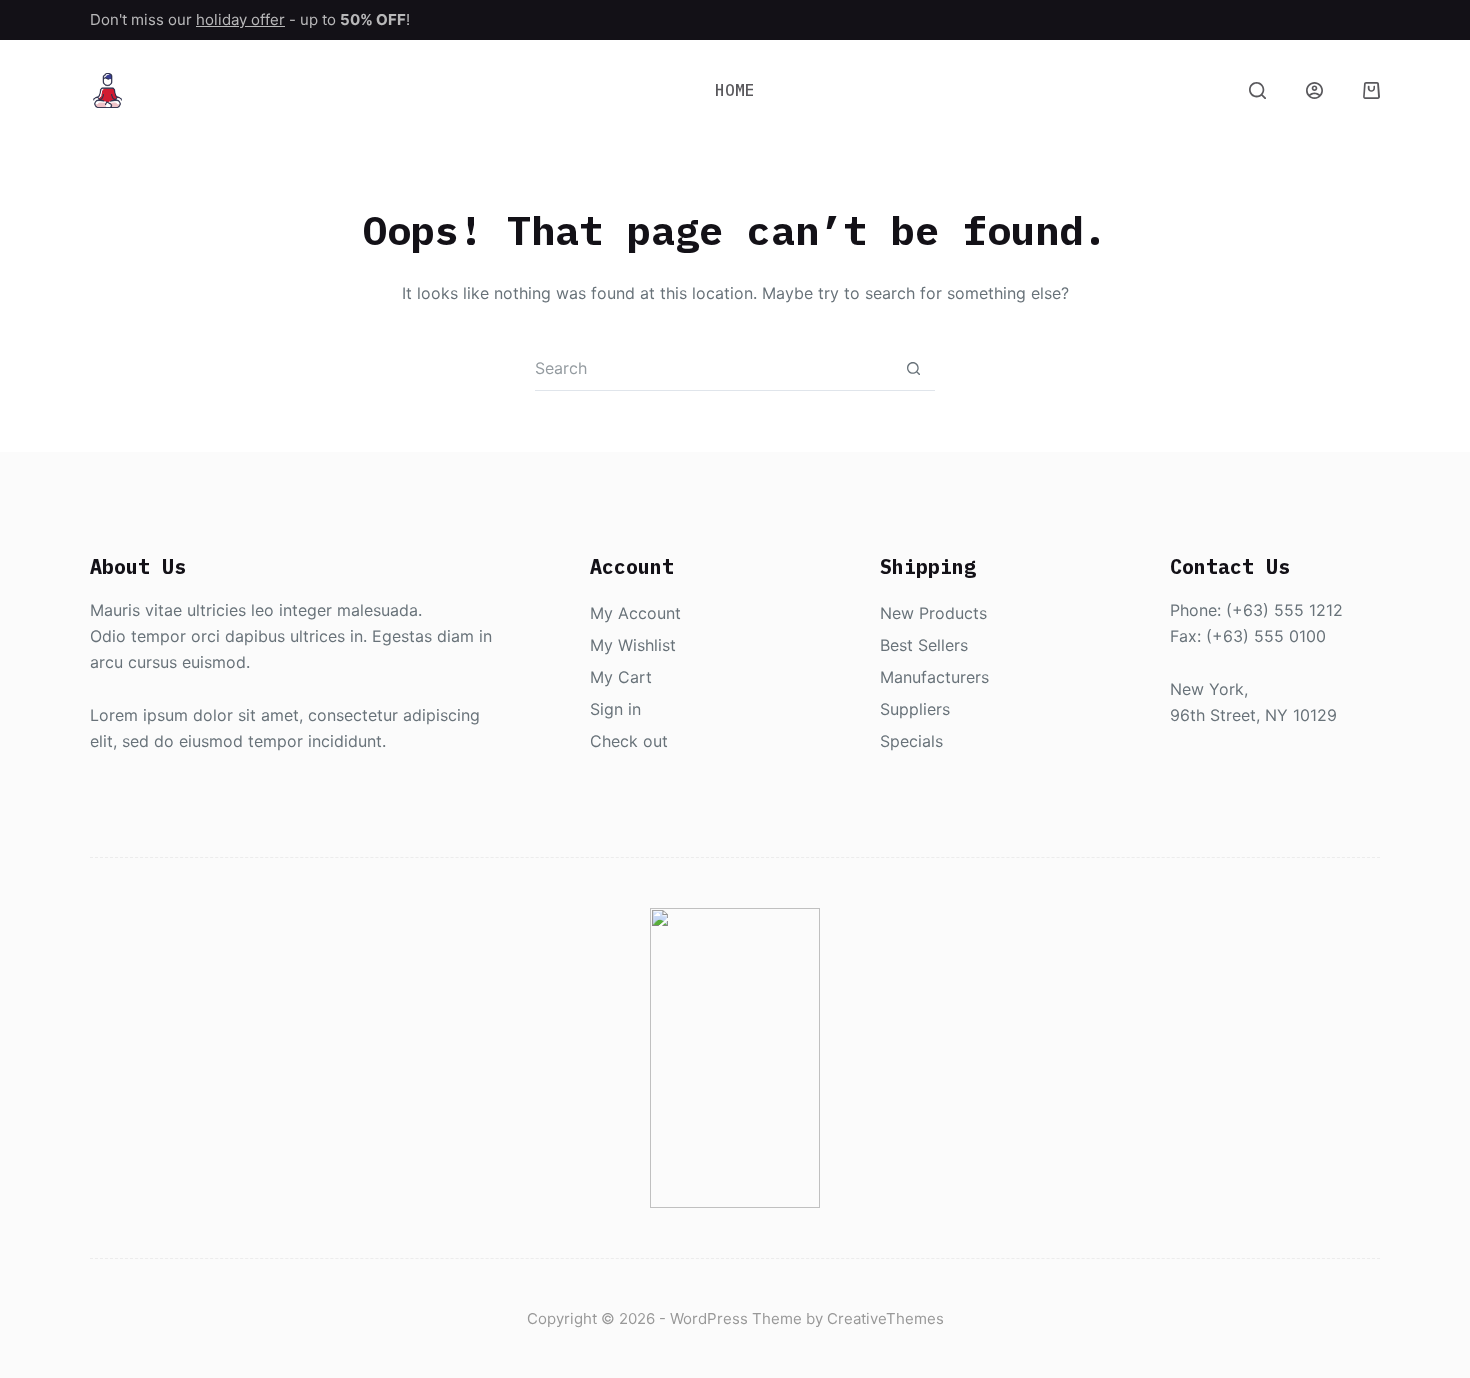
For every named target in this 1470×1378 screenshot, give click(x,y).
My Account (635, 613)
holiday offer (240, 19)
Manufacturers (934, 677)
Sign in (615, 709)
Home (735, 90)
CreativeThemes (885, 1318)
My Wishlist (633, 645)
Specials (911, 741)
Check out (629, 741)
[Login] (1314, 90)
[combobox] (713, 368)
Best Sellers (924, 645)
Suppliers (915, 709)
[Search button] (913, 368)
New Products (933, 613)
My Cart (621, 677)
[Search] (1257, 90)
